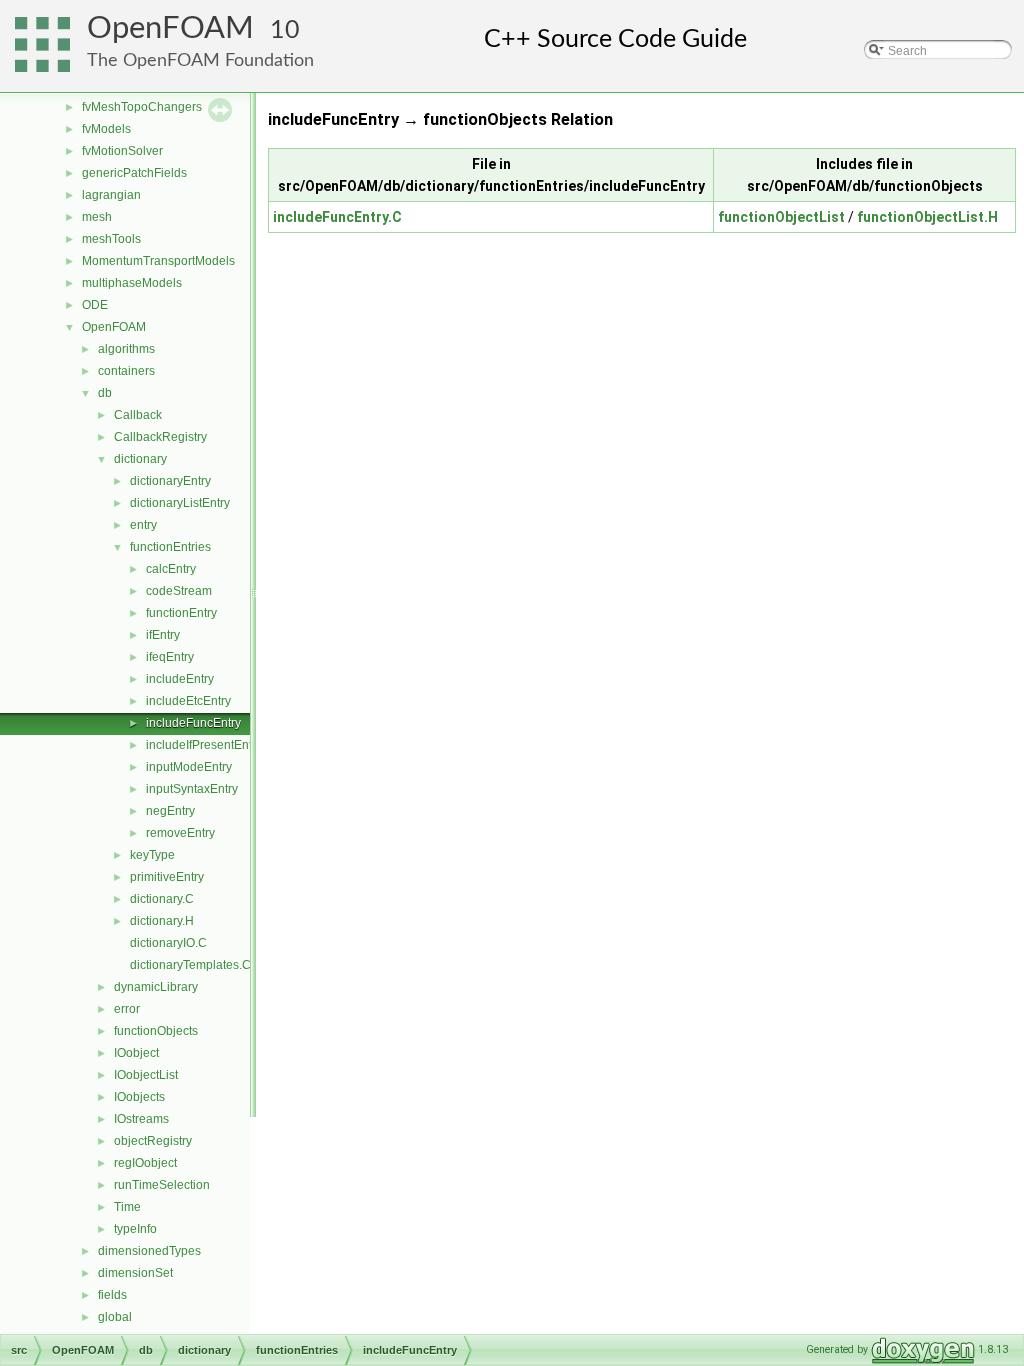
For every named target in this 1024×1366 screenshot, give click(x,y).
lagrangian (111, 195)
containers (126, 371)
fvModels (106, 129)
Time (127, 1207)
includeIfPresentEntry (204, 745)
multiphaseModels (132, 283)
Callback (138, 415)
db (105, 393)
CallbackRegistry (160, 437)
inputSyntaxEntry (192, 789)
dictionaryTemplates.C (190, 965)
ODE (95, 305)
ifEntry (163, 635)
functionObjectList (781, 217)
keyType (152, 855)
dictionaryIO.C (168, 943)
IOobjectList (146, 1075)
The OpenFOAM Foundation (200, 60)
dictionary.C (162, 899)
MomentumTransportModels (158, 261)
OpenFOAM (170, 28)
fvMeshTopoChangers (142, 107)
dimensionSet (135, 1273)
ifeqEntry (170, 657)
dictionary (140, 459)
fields (112, 1295)
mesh (97, 217)
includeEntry (180, 679)
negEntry (170, 811)
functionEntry (181, 613)
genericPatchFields (134, 173)
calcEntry (171, 569)
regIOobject (145, 1163)
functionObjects (156, 1031)
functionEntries (170, 547)
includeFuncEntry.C (337, 217)
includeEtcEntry (188, 701)
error (127, 1009)
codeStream (179, 591)
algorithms (126, 349)
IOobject (136, 1053)
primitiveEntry (167, 877)
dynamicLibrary (156, 987)
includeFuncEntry (193, 723)
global (115, 1317)
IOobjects (139, 1097)
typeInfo (135, 1229)
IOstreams (141, 1119)
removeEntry (180, 833)
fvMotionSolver (122, 151)
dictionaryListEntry (180, 503)
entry (143, 525)
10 (285, 30)
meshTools (111, 239)
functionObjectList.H (927, 217)
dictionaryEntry (170, 481)
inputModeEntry (189, 767)
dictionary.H (162, 921)
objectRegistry (153, 1141)
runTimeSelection (162, 1185)
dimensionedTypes (149, 1251)
